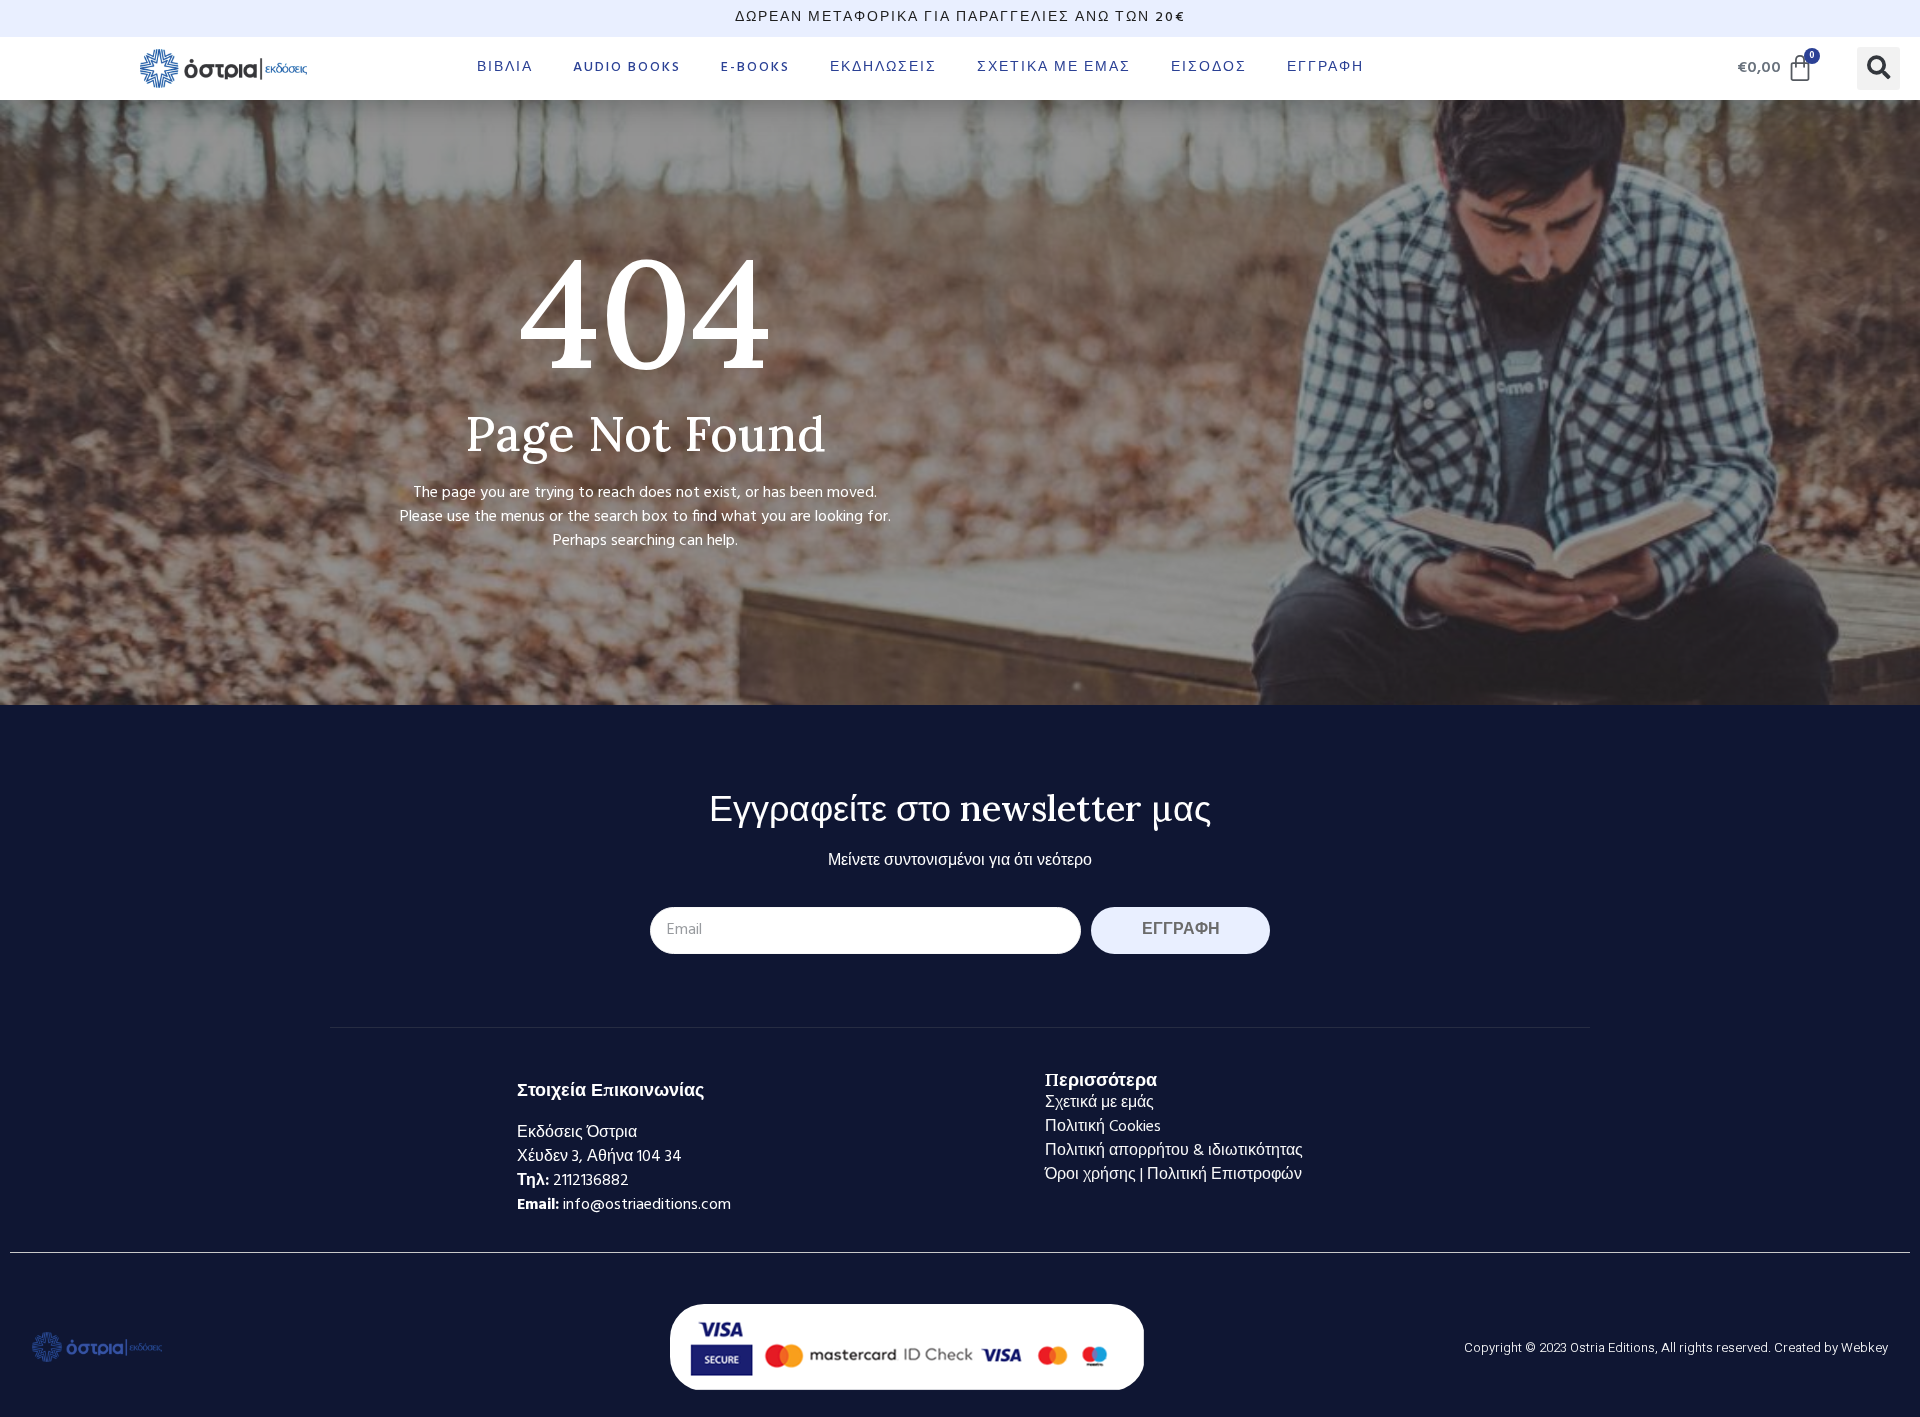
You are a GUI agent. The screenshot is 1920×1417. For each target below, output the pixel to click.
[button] (1878, 68)
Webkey (1864, 1347)
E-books (755, 67)
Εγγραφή (1325, 67)
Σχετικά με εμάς (1054, 67)
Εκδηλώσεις (883, 67)
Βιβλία (505, 67)
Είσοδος (1209, 67)
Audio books (627, 67)
